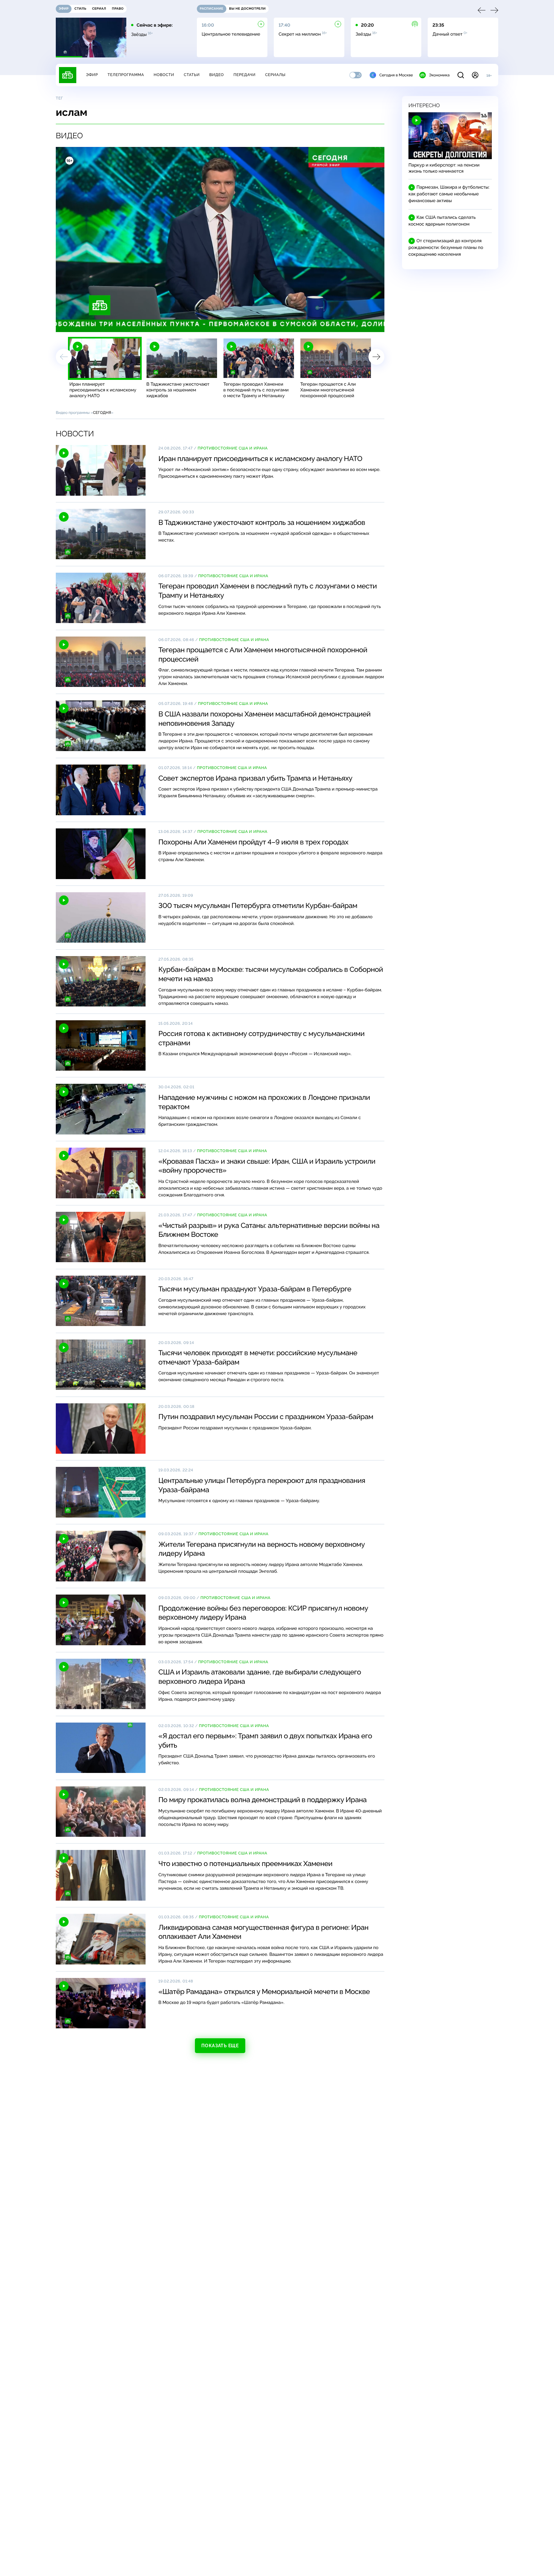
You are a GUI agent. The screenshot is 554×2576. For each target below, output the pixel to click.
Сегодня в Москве (396, 75)
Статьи (192, 75)
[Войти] (475, 75)
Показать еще (220, 2046)
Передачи (244, 75)
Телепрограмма (126, 75)
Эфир (92, 75)
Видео (217, 75)
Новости (164, 75)
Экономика (439, 75)
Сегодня (102, 413)
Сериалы (275, 75)
